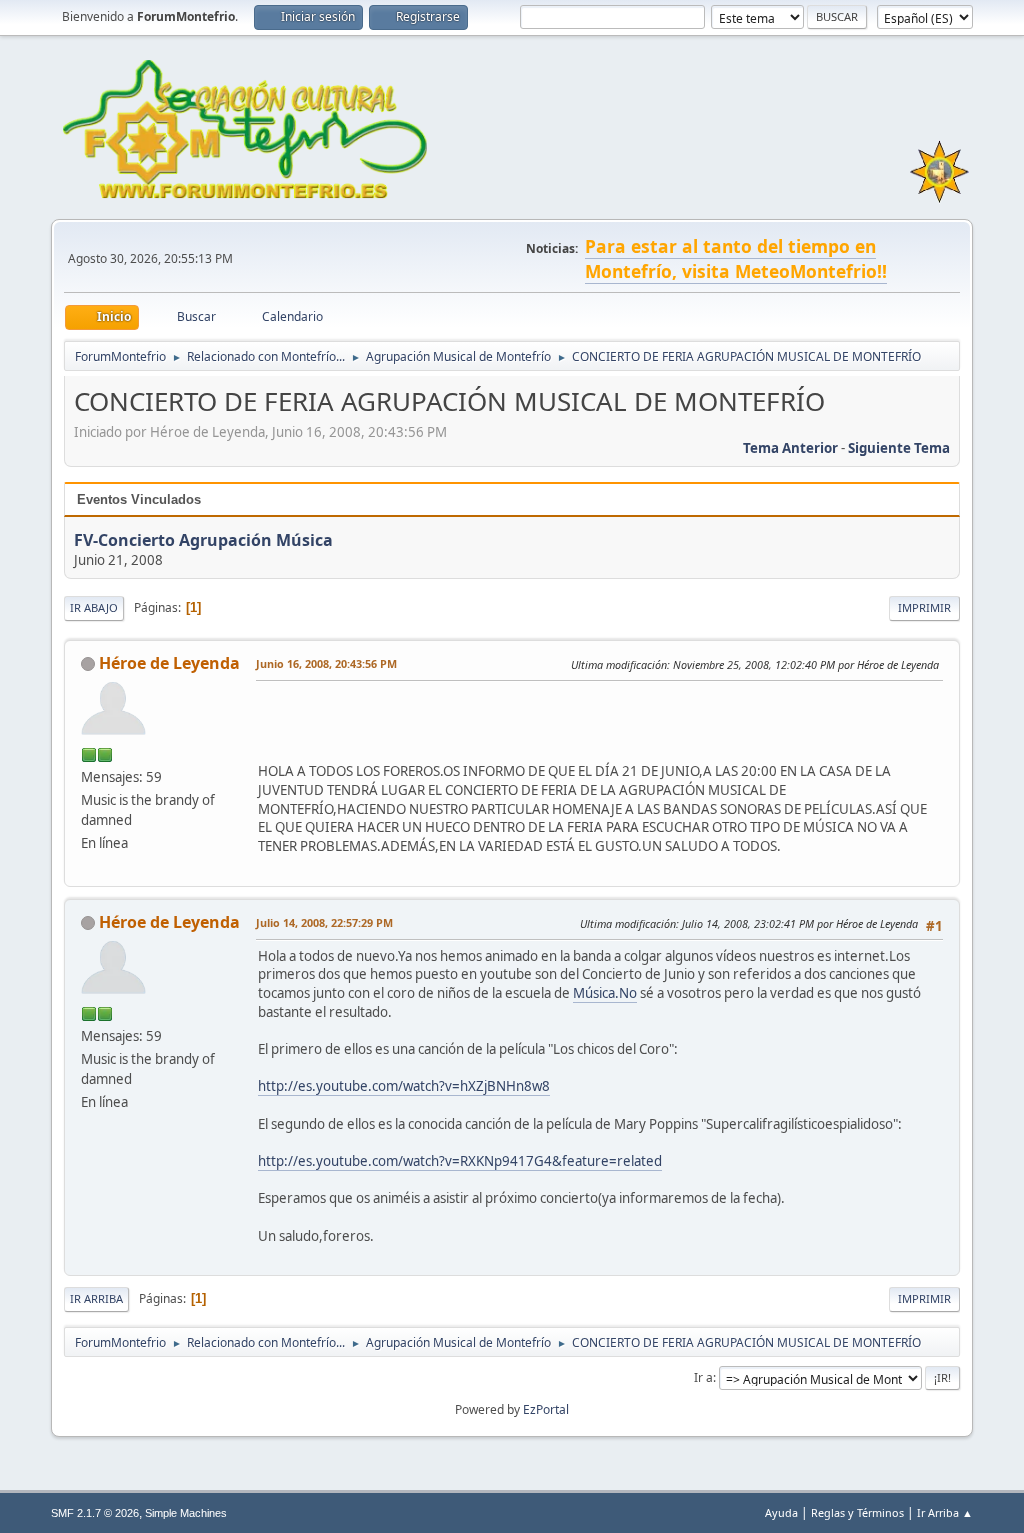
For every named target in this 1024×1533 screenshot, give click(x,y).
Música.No (605, 993)
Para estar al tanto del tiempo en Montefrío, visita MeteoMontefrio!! (736, 258)
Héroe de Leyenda (169, 663)
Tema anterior (790, 448)
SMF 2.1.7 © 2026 (95, 1513)
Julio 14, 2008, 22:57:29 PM (324, 922)
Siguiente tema (899, 448)
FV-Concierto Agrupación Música (203, 540)
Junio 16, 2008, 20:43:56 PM (326, 663)
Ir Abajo (94, 607)
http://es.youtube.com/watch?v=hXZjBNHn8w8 (404, 1086)
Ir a (703, 1377)
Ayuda (781, 1512)
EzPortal (546, 1409)
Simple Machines (186, 1513)
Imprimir (924, 607)
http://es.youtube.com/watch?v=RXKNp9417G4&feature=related (460, 1161)
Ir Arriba (96, 1298)
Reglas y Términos (857, 1512)
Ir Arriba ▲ (945, 1512)
